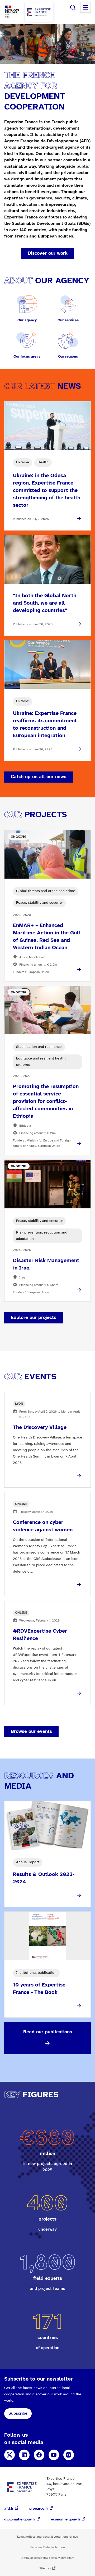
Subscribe (18, 2413)
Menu (85, 7)
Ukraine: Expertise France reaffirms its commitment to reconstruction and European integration (45, 725)
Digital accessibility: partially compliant (47, 2558)
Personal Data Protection (48, 2547)
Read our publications (48, 2032)
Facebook (39, 2455)
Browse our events (31, 1732)
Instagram (69, 2455)
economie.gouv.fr (66, 2520)
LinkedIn (24, 2455)
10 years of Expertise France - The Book (39, 1989)
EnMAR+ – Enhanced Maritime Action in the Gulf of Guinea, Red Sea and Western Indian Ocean (47, 937)
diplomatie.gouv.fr (20, 2520)
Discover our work (48, 254)
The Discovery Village (40, 1428)
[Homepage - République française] (39, 12)
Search (73, 7)
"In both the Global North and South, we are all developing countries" (45, 603)
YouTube (54, 2455)
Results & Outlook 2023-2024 (44, 1878)
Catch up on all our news (39, 777)
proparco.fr (39, 2509)
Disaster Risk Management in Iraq (46, 1264)
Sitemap (45, 2568)
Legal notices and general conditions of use (47, 2537)
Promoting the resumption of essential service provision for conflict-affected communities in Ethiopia (46, 1101)
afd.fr (9, 2509)
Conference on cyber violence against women (43, 1526)
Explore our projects (34, 1318)
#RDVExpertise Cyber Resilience (40, 1635)
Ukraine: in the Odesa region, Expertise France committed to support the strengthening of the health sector (47, 490)
